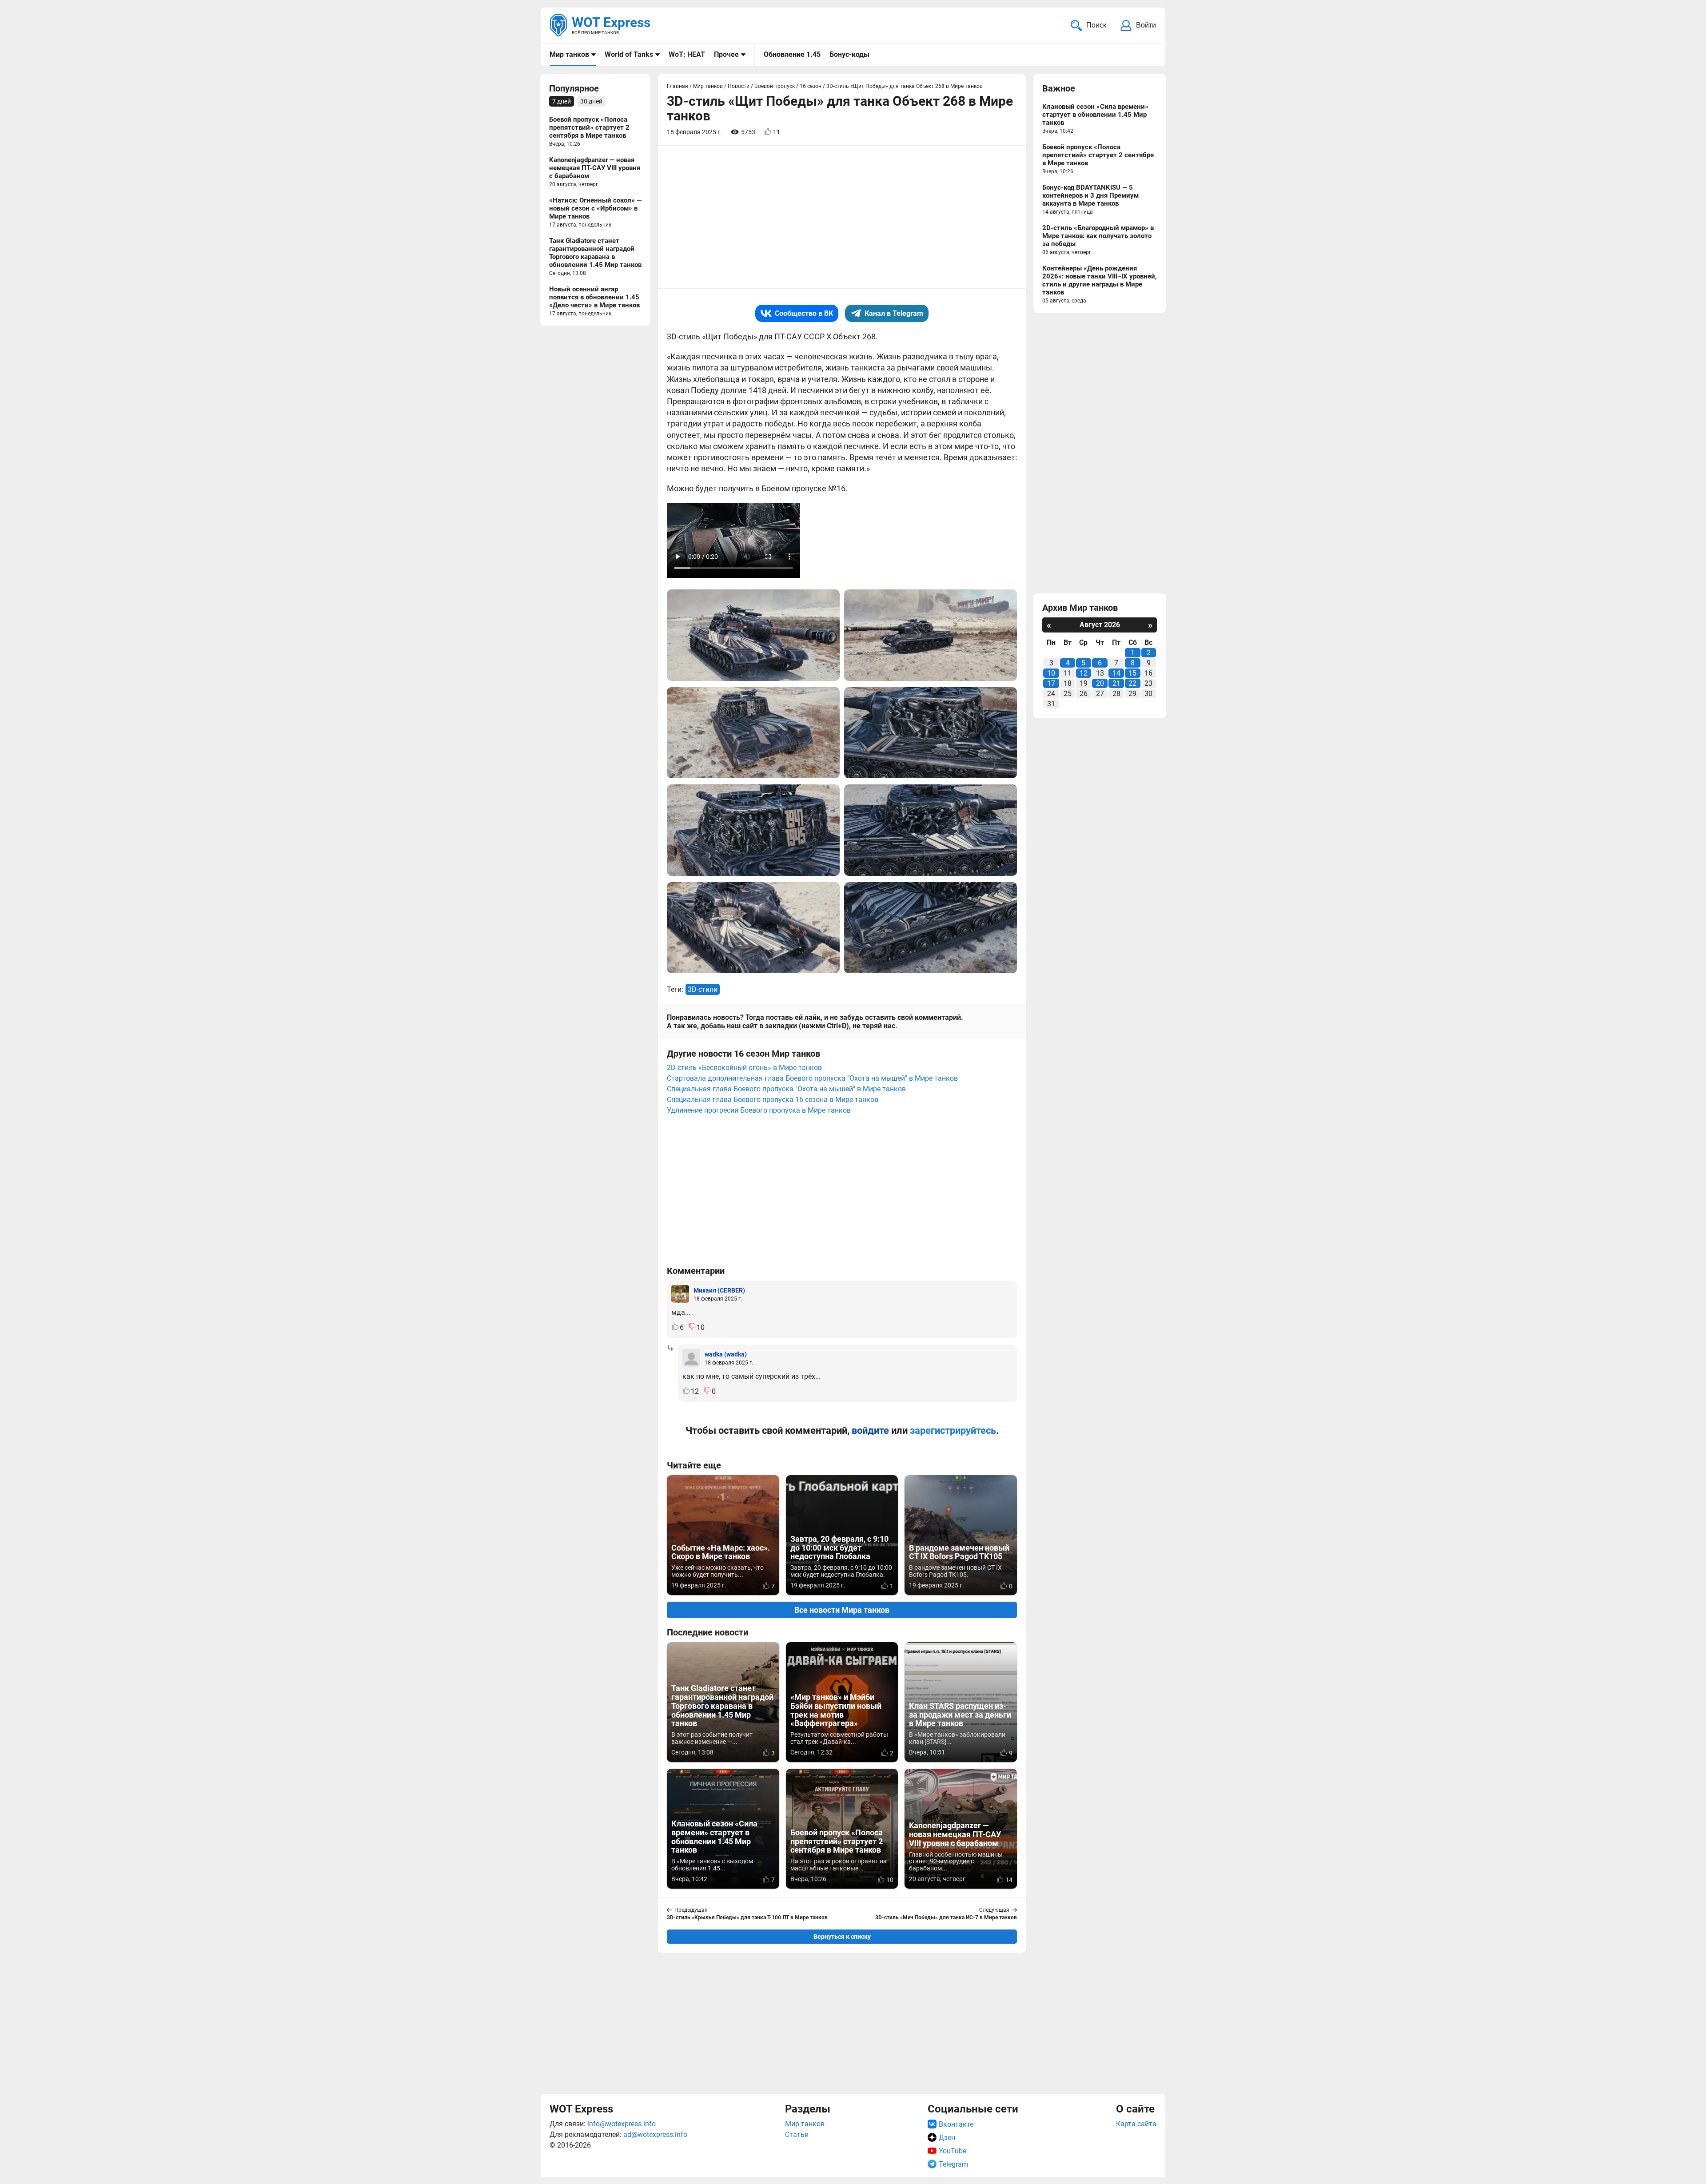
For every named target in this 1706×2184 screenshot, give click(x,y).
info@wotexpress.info (622, 2124)
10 (1051, 673)
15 (1132, 673)
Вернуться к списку (842, 1937)
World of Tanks (629, 54)
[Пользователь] (680, 1294)
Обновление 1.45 (792, 54)
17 (1051, 683)
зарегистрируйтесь (953, 1430)
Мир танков (569, 54)
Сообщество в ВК (804, 313)
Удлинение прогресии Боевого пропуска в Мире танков (759, 1110)
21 (1116, 683)
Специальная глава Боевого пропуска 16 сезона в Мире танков (773, 1100)
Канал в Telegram (894, 313)
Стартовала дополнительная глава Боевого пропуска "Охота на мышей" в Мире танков (812, 1078)
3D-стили (703, 989)
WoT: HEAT (687, 54)
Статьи (797, 2134)
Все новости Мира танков (842, 1610)
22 (1132, 683)
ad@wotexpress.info (655, 2134)
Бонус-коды (849, 54)
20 (1100, 683)
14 (1116, 673)
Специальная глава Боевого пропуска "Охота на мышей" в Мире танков (786, 1089)
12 (1084, 673)
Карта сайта (1136, 2124)
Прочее (726, 54)
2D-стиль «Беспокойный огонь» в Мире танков (744, 1068)
